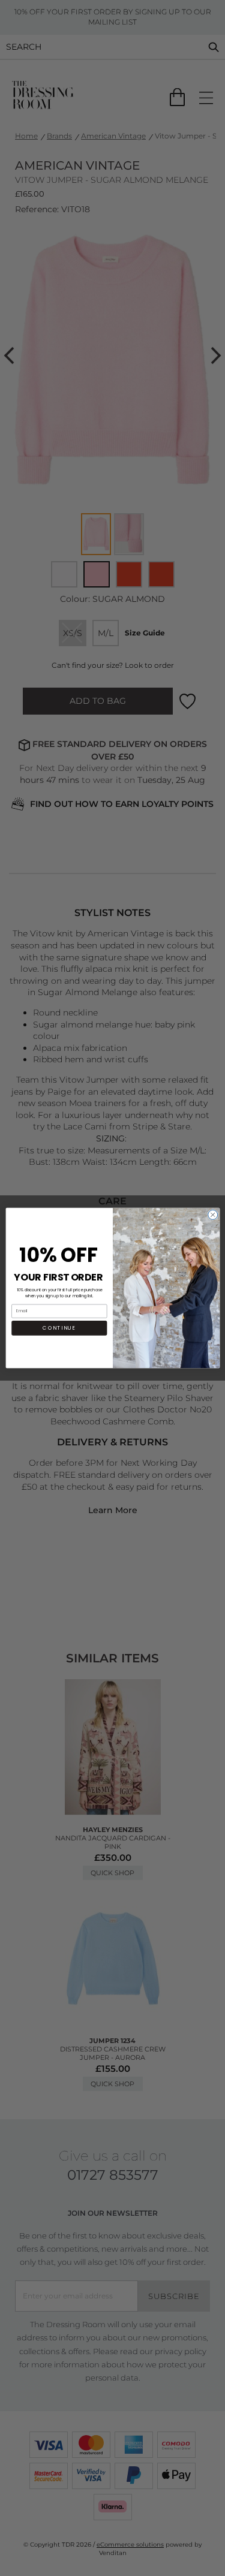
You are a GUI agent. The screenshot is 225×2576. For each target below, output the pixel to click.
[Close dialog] (212, 1215)
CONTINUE (59, 1328)
